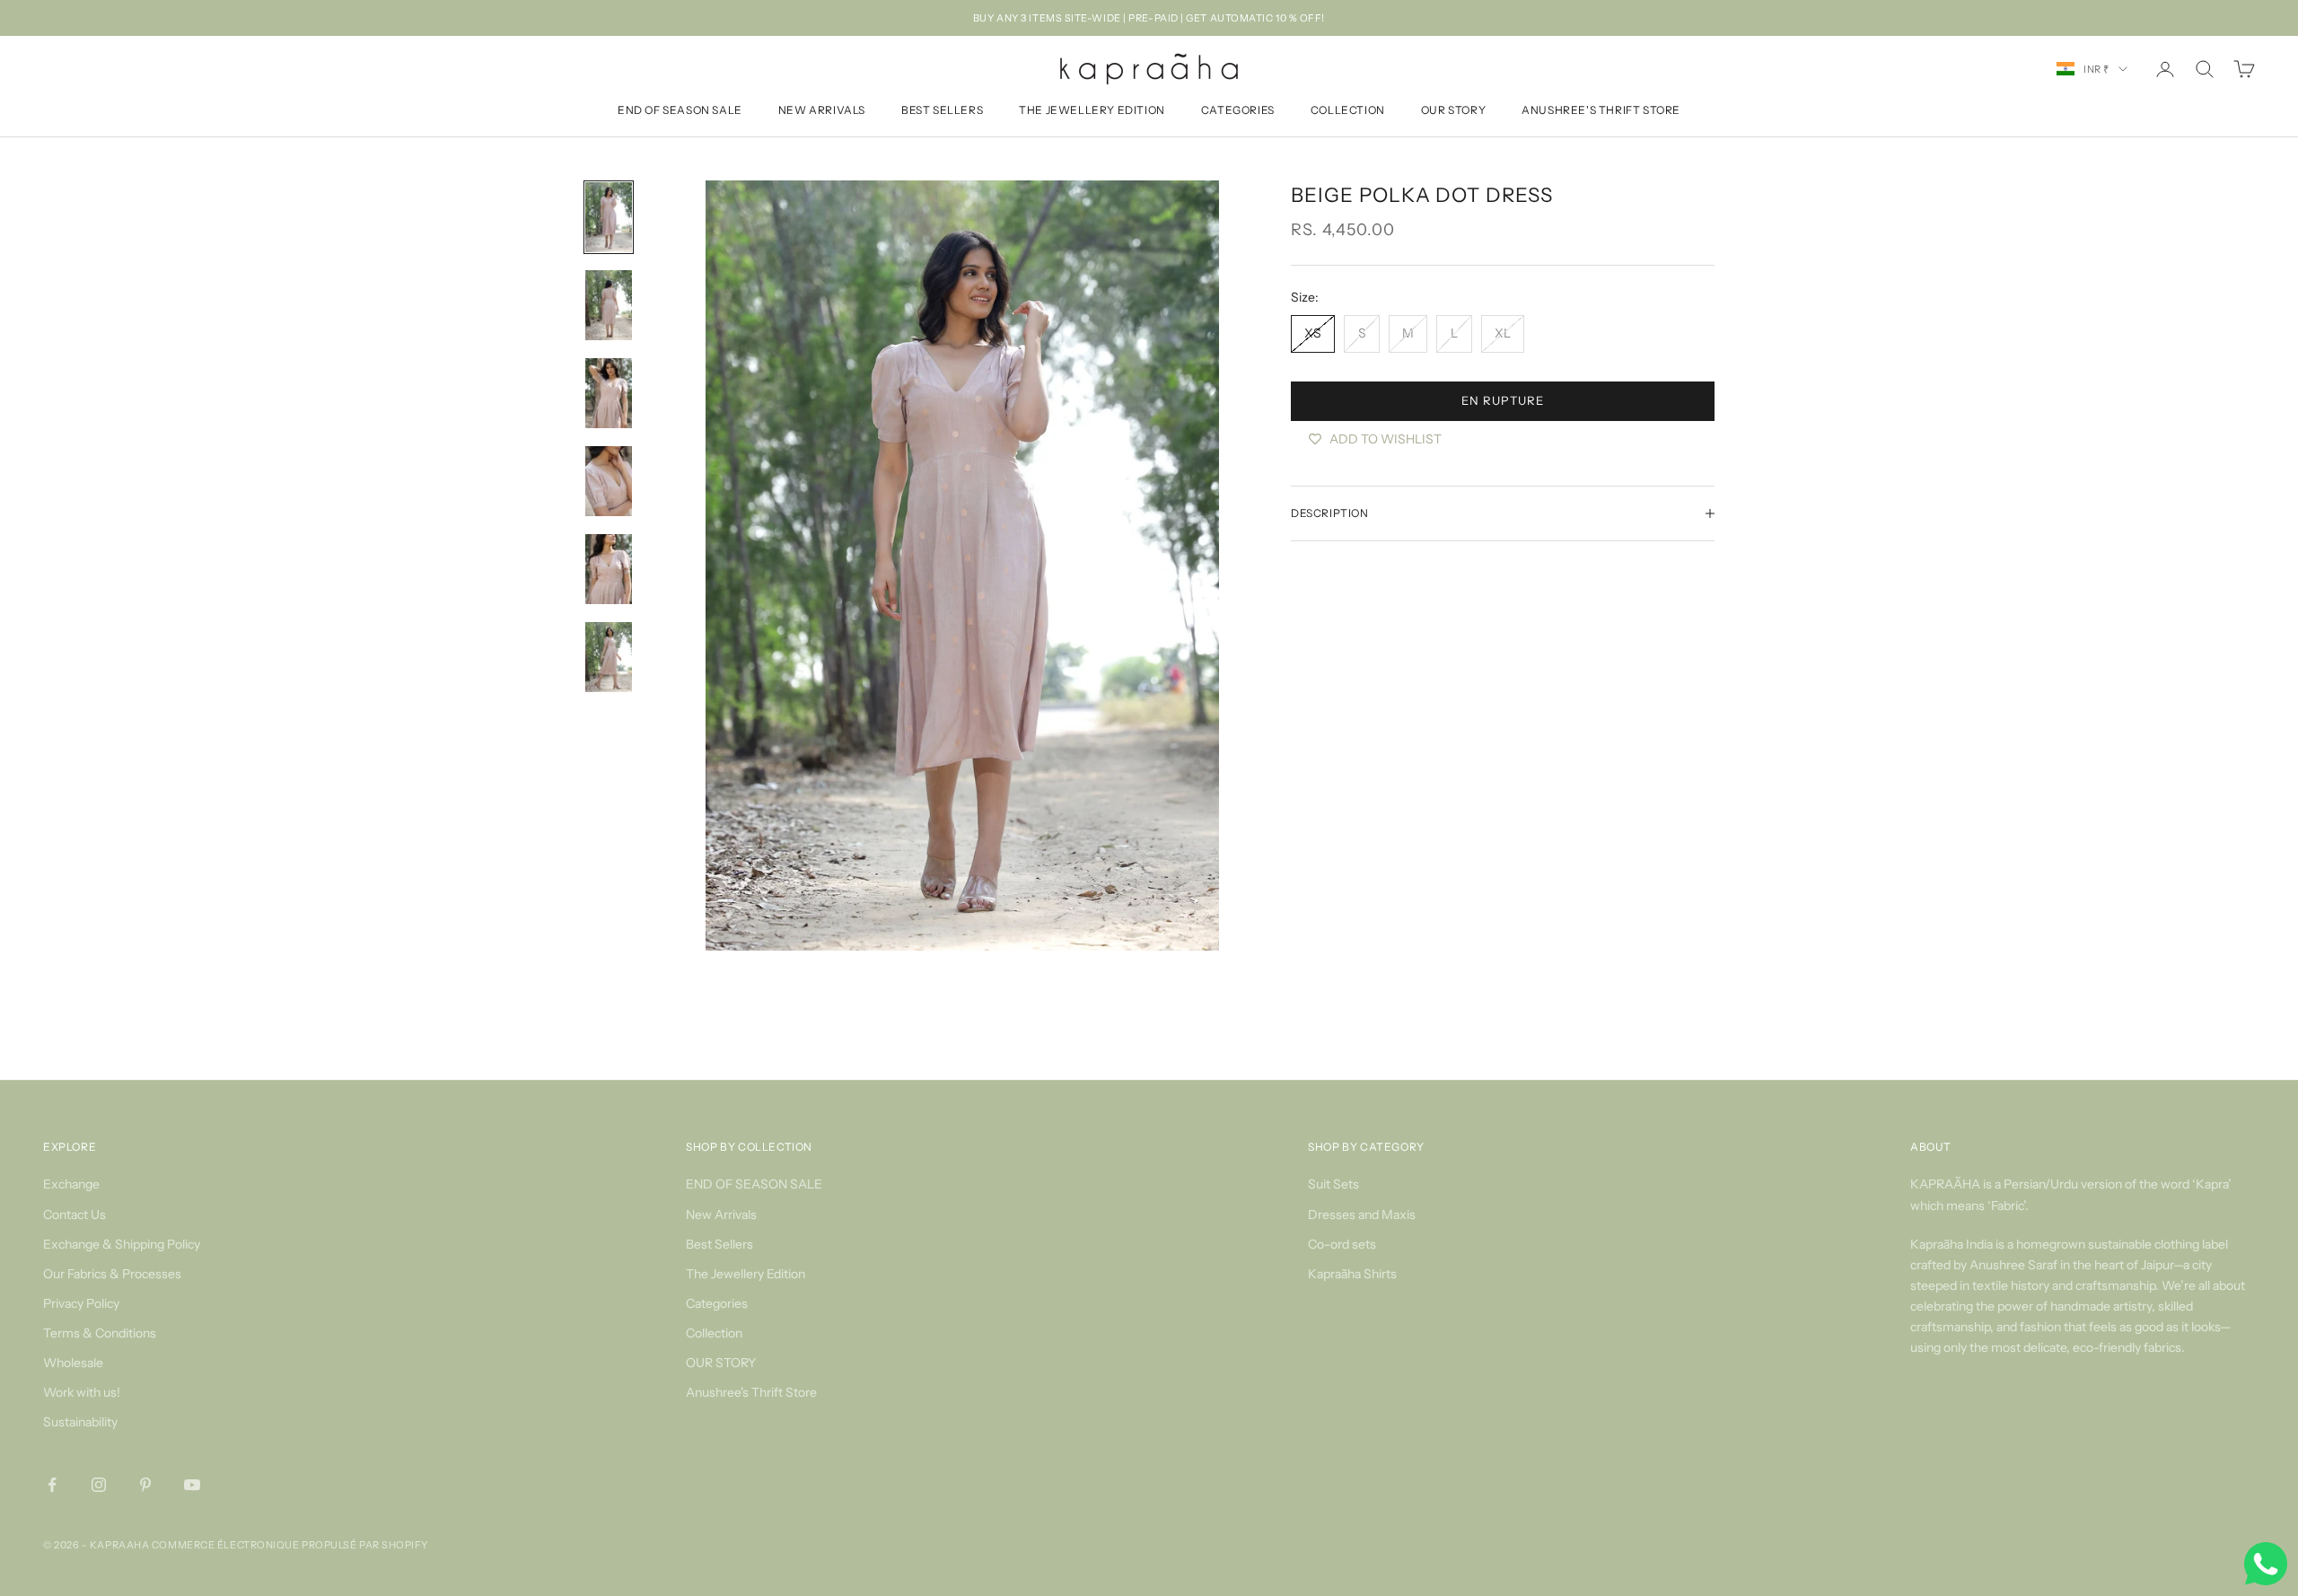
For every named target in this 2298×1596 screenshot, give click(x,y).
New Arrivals (822, 111)
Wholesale (73, 1363)
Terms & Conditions (100, 1333)
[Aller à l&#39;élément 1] (609, 217)
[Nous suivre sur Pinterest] (145, 1485)
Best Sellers (942, 111)
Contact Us (75, 1215)
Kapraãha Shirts (1352, 1274)
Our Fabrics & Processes (112, 1274)
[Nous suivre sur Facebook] (52, 1485)
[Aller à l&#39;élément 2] (609, 305)
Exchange (71, 1184)
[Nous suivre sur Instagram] (99, 1485)
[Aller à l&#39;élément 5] (609, 569)
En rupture (1502, 400)
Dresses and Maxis (1362, 1215)
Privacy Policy (81, 1303)
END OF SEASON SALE (680, 111)
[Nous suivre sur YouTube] (192, 1485)
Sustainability (80, 1422)
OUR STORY (1453, 111)
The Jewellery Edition (1092, 111)
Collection (1348, 111)
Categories (1238, 111)
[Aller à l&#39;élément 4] (609, 481)
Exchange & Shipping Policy (122, 1244)
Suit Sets (1333, 1184)
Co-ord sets (1342, 1244)
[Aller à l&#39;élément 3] (609, 393)
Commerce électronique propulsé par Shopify (290, 1545)
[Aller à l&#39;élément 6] (609, 657)
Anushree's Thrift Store (1601, 111)
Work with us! (82, 1392)
